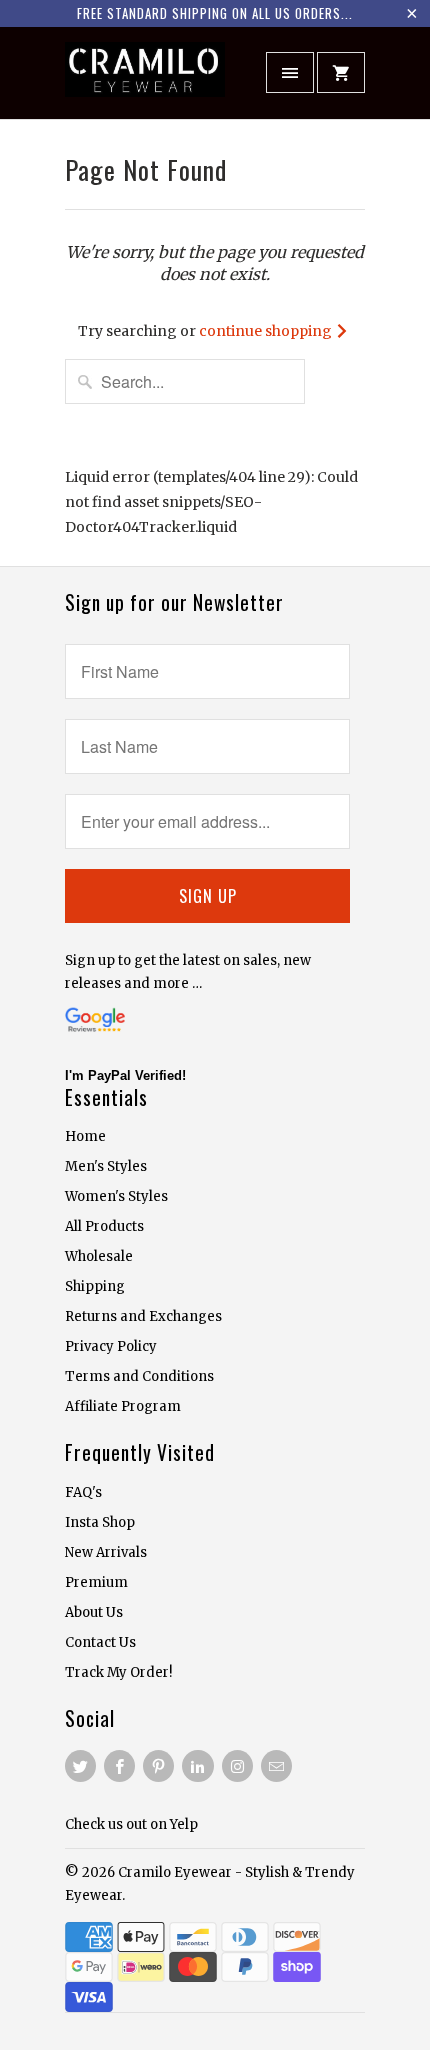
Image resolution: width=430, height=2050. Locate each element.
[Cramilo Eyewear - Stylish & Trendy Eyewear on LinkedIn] (197, 1766)
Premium (96, 1582)
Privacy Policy (111, 1346)
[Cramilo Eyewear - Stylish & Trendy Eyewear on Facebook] (119, 1766)
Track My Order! (118, 1672)
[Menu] (290, 72)
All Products (104, 1226)
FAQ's (83, 1492)
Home (85, 1136)
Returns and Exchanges (143, 1316)
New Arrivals (106, 1552)
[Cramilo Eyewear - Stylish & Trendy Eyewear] (145, 80)
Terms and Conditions (139, 1376)
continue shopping (267, 331)
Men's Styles (106, 1166)
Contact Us (100, 1642)
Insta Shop (100, 1522)
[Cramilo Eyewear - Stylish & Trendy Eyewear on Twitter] (80, 1766)
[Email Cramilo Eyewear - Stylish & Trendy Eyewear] (276, 1766)
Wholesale (99, 1256)
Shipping (95, 1286)
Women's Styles (116, 1196)
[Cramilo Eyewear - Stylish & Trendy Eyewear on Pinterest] (158, 1766)
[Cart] (341, 72)
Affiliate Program (123, 1406)
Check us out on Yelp (131, 1824)
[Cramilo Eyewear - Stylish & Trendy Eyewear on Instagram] (237, 1766)
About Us (94, 1612)
